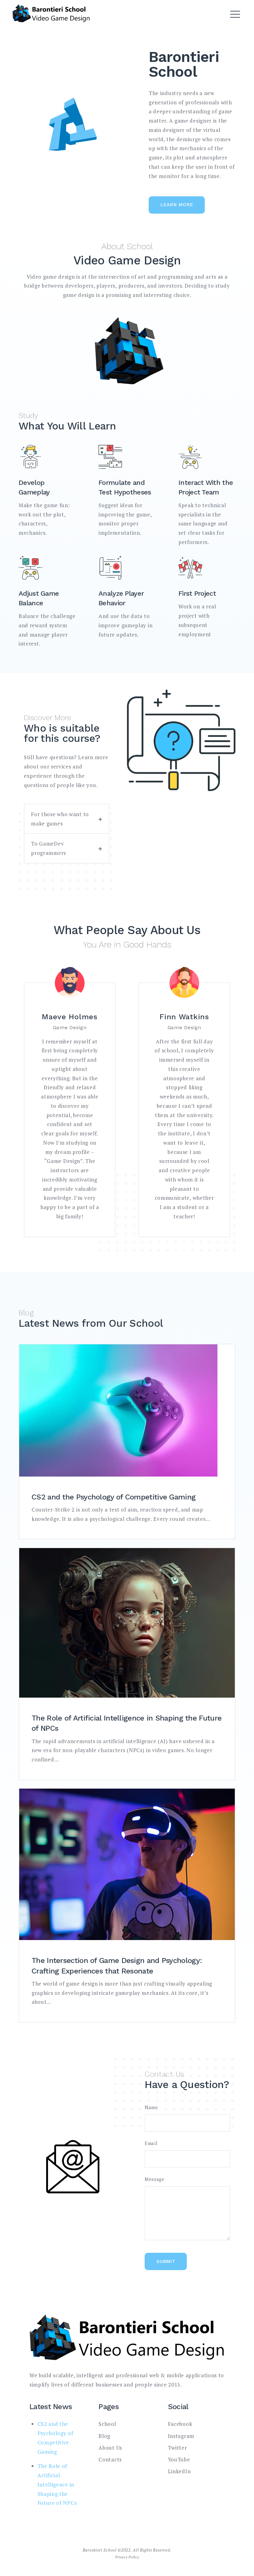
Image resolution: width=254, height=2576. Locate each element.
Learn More (177, 205)
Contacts (110, 2459)
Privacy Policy (127, 2557)
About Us (110, 2448)
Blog (104, 2436)
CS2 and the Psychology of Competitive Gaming (114, 1497)
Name (151, 2107)
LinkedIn (179, 2471)
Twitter (177, 2448)
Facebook (180, 2424)
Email (151, 2143)
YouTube (179, 2459)
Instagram (181, 2436)
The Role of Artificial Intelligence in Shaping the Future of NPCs (57, 2484)
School (107, 2424)
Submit (166, 2261)
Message (155, 2179)
